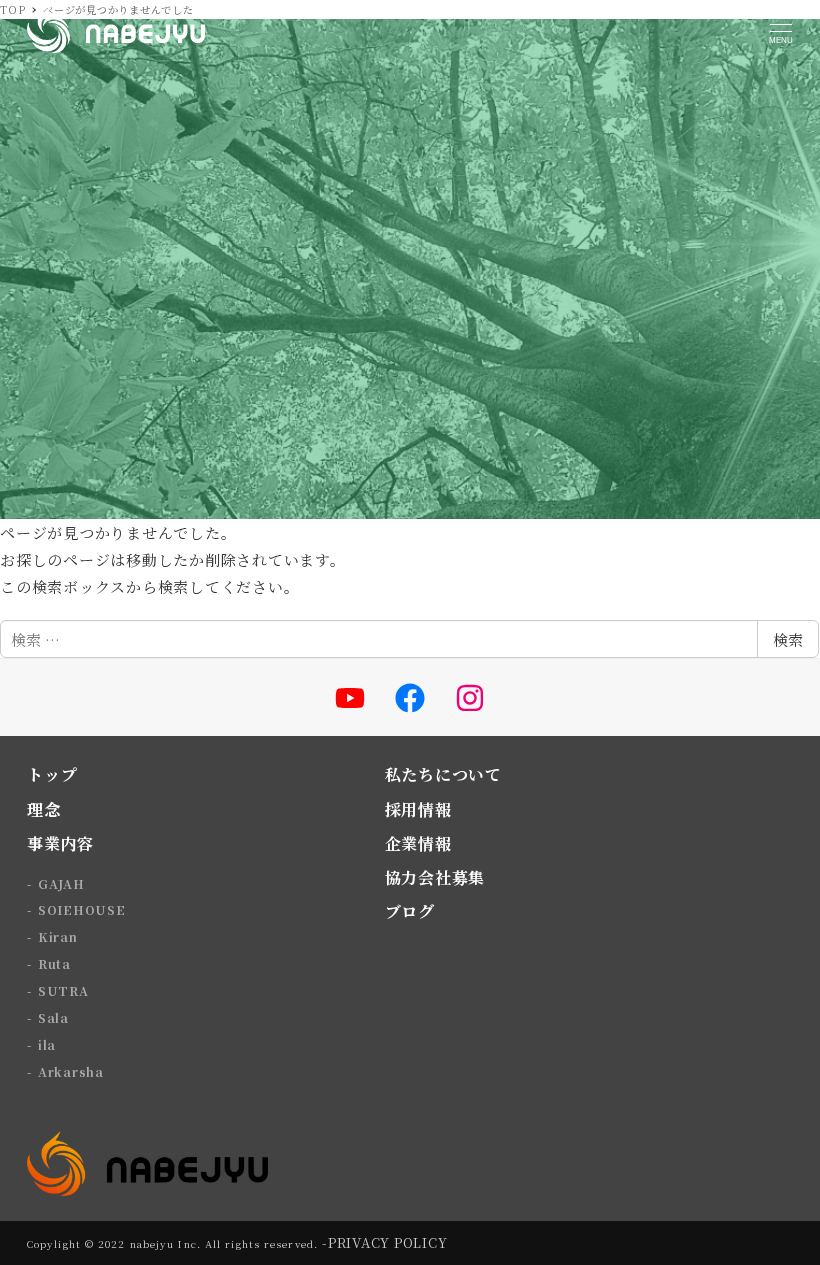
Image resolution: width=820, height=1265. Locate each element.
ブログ (410, 911)
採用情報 (418, 809)
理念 (44, 809)
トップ (52, 774)
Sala (53, 1017)
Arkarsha (71, 1071)
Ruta (54, 963)
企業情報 (418, 843)
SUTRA (63, 990)
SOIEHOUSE (82, 909)
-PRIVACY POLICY (384, 1242)
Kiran (58, 936)
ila (47, 1044)
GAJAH (61, 883)
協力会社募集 (435, 877)
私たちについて (443, 774)
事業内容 (60, 843)
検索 (788, 639)
